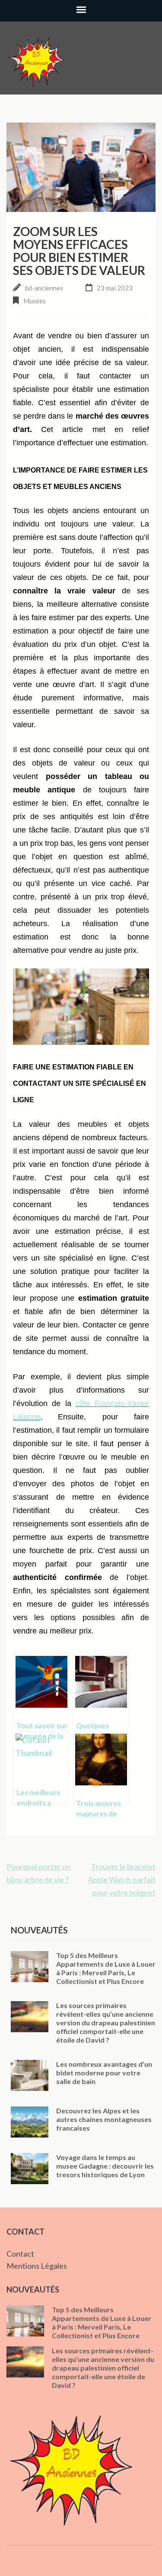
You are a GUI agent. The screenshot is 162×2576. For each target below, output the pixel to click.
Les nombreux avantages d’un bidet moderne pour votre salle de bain (104, 2073)
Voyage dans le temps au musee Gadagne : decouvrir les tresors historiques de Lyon (105, 2166)
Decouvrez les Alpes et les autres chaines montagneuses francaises (104, 2119)
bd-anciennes (44, 288)
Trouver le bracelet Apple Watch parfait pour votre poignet (122, 1879)
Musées (35, 301)
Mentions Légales (37, 2266)
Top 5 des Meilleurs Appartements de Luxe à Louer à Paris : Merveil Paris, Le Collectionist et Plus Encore (106, 1968)
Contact (20, 2254)
